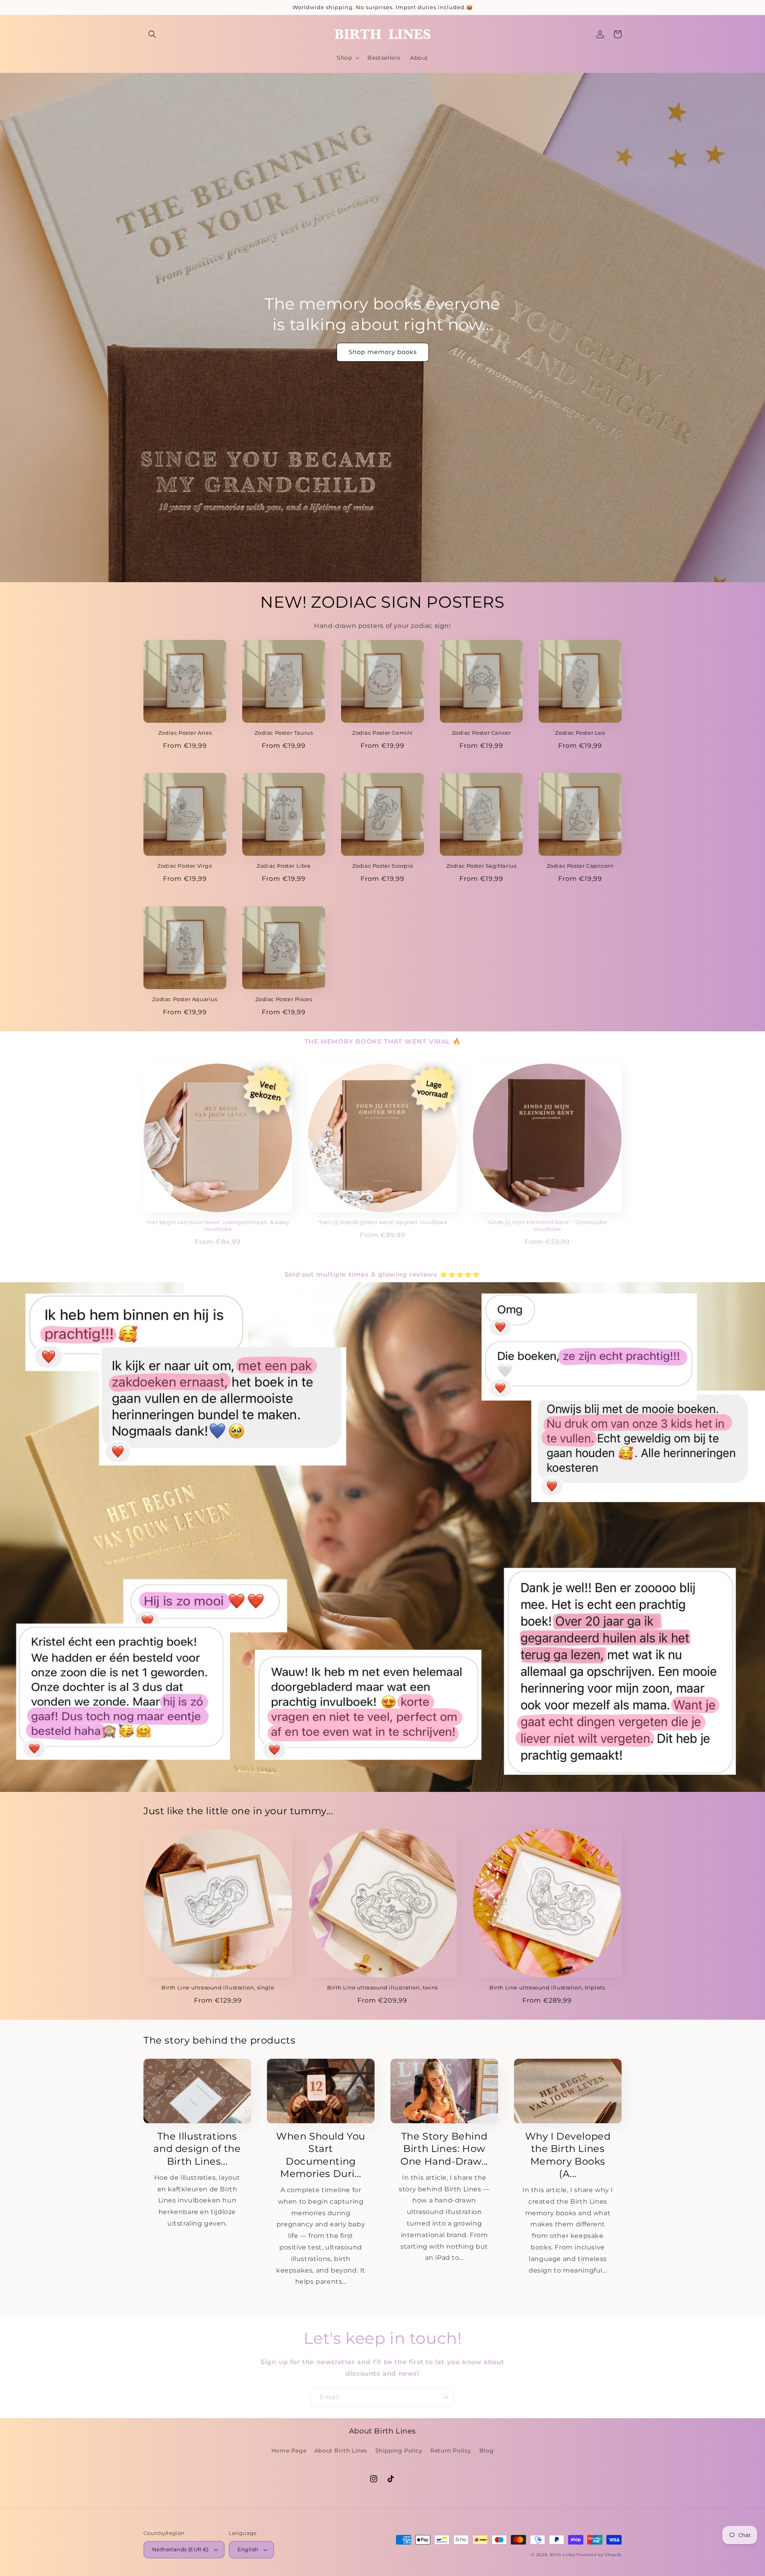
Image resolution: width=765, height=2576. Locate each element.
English (248, 2549)
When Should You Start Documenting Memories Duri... (321, 2155)
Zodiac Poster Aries (185, 733)
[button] (152, 34)
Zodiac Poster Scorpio (383, 866)
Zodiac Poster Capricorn (580, 866)
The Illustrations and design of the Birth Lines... (197, 2149)
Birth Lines (563, 2555)
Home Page (289, 2451)
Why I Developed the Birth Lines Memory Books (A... (568, 2155)
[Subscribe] (445, 2397)
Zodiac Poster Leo (580, 733)
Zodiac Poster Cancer (482, 733)
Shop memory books (383, 352)
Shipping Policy (399, 2451)
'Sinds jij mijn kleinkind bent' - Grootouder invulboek (547, 1225)
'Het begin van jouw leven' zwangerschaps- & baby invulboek (218, 1225)
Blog (486, 2451)
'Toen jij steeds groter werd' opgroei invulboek (382, 1222)
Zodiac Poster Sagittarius (482, 866)
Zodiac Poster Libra (283, 866)
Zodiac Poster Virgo (185, 866)
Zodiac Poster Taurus (284, 733)
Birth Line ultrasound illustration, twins (382, 1987)
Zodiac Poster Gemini (382, 733)
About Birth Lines (341, 2451)
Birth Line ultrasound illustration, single (218, 1987)
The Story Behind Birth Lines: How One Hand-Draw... (444, 2149)
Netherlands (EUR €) (180, 2549)
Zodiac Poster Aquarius (185, 999)
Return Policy (451, 2451)
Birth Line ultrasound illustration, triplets (547, 1987)
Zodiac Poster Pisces (284, 999)
